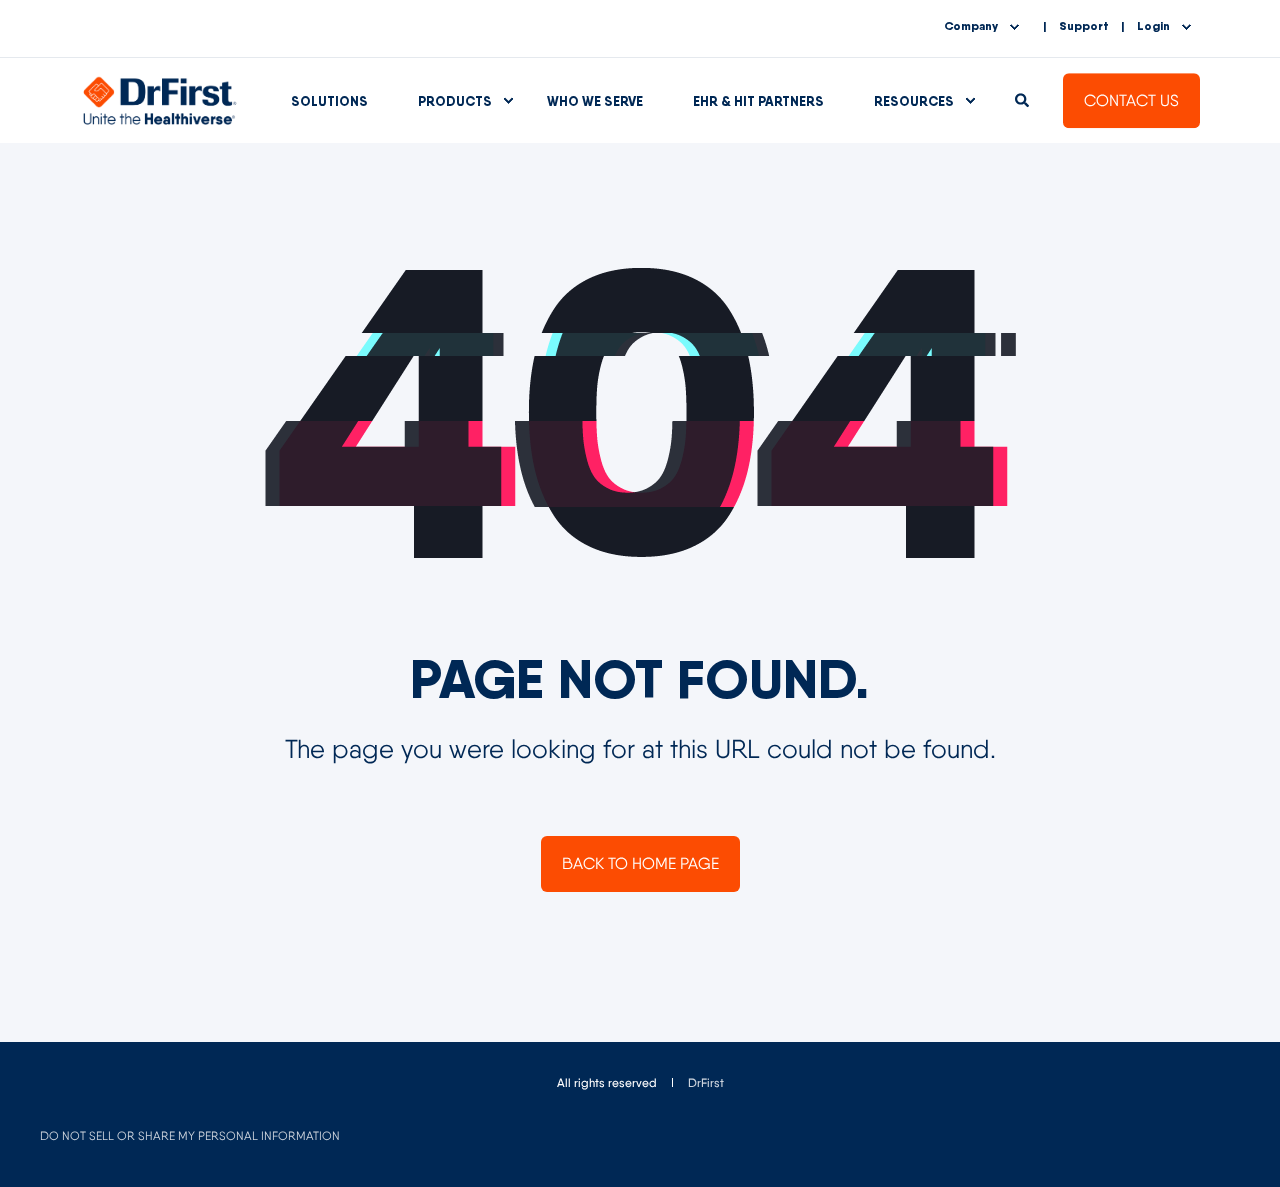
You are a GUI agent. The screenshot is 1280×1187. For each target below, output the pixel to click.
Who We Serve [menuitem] (595, 100)
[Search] (1024, 99)
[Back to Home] (160, 99)
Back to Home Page (640, 863)
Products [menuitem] (455, 100)
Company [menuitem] (971, 26)
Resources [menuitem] (914, 100)
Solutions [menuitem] (329, 100)
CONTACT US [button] (1131, 100)
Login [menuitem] (1153, 26)
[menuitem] (706, 1083)
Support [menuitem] (1084, 26)
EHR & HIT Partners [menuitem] (758, 100)
